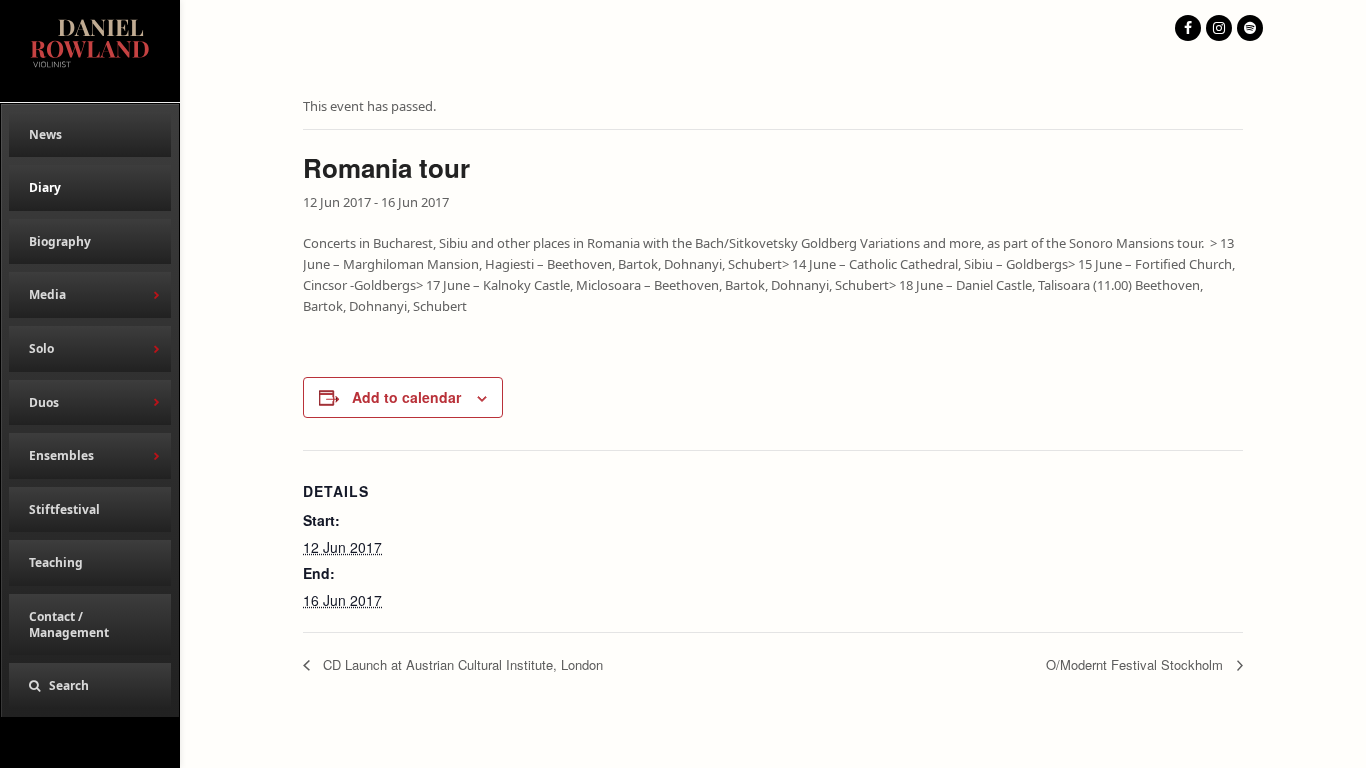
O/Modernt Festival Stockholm (1136, 664)
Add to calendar (406, 397)
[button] (90, 686)
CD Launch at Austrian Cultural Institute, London (461, 664)
